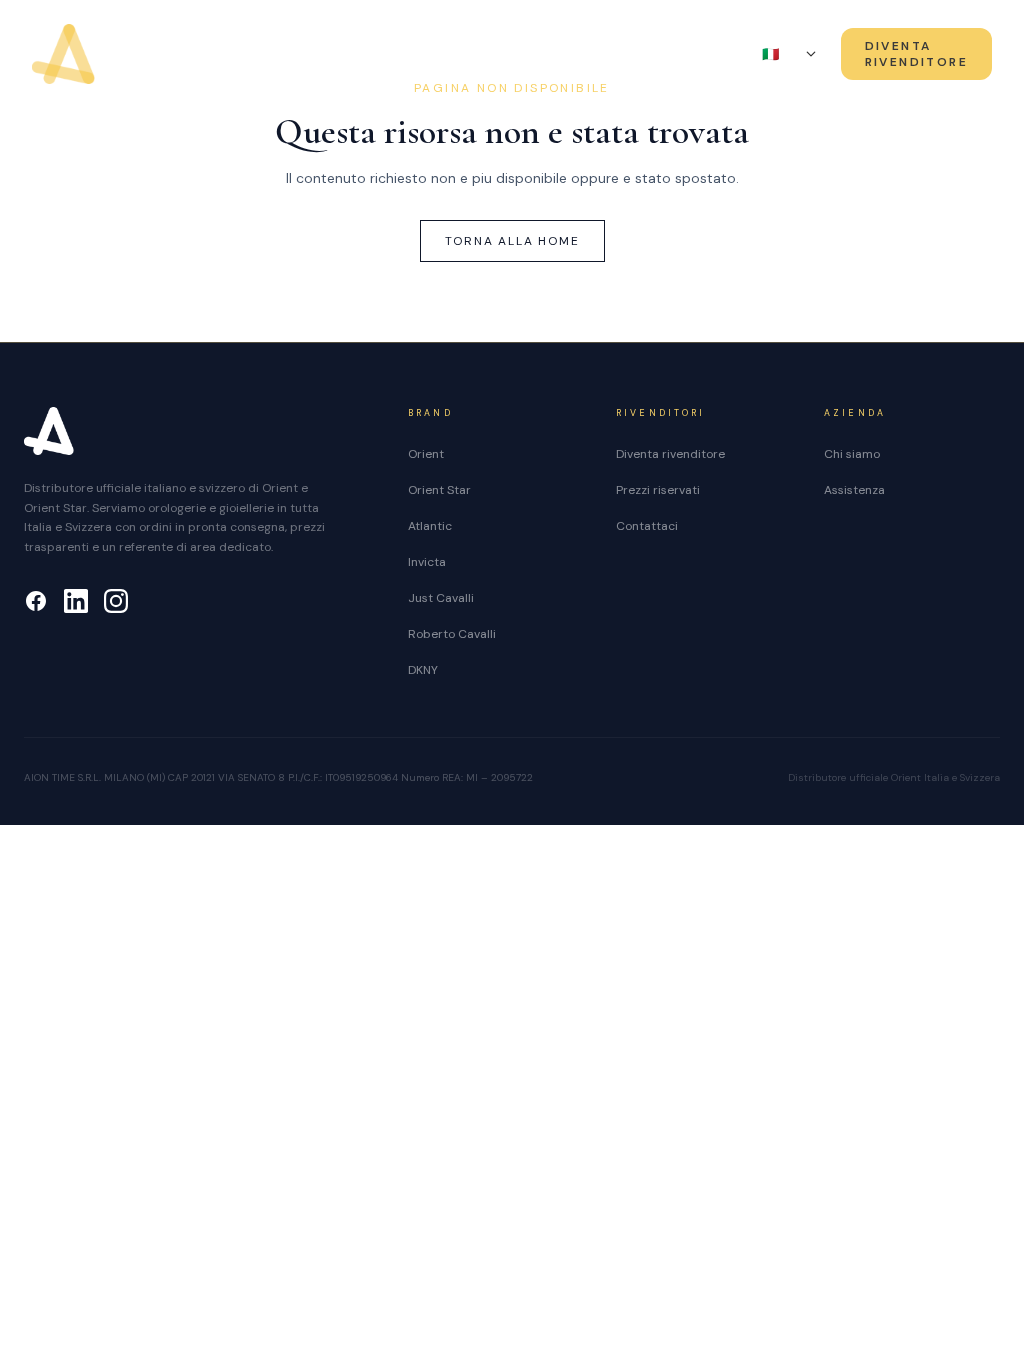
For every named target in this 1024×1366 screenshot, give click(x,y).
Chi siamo (599, 55)
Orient (426, 454)
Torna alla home (512, 241)
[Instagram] (116, 601)
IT (780, 54)
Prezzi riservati (658, 490)
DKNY (423, 670)
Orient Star (439, 490)
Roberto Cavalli (452, 634)
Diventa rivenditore (670, 454)
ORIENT (264, 55)
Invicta (427, 562)
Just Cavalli (441, 598)
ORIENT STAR (363, 55)
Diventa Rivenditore (916, 54)
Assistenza (708, 55)
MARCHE (482, 55)
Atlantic (430, 526)
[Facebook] (36, 601)
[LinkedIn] (76, 601)
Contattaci (647, 526)
